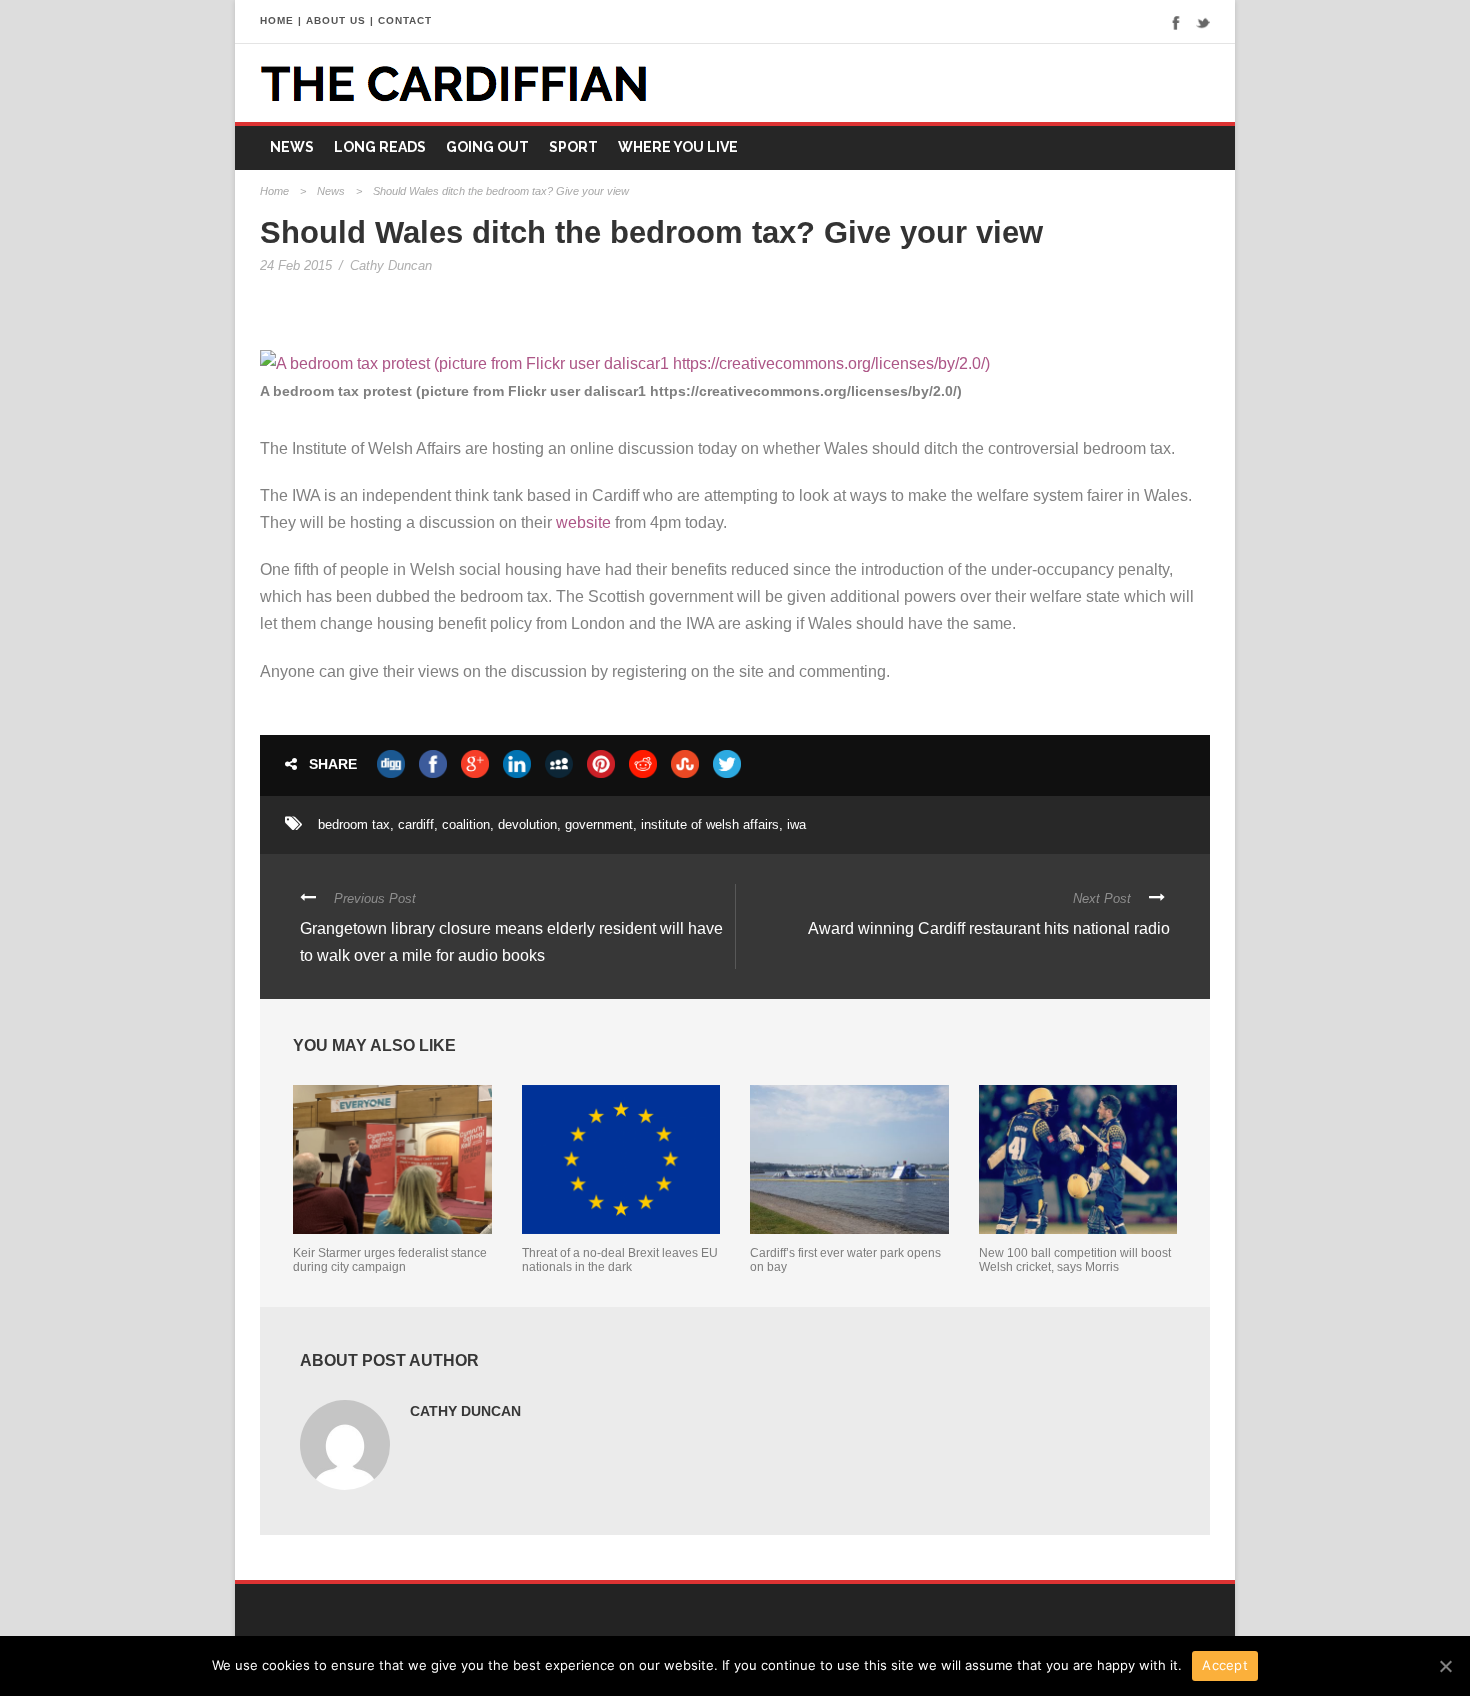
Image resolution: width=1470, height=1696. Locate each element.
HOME (277, 20)
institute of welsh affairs (710, 824)
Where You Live (678, 147)
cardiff (416, 824)
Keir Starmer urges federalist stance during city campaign (390, 1260)
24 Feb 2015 (296, 265)
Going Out (487, 147)
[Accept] (1445, 1666)
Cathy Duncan (391, 265)
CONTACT (405, 20)
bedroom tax (354, 824)
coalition (466, 824)
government (599, 824)
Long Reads (380, 147)
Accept (1225, 1665)
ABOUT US (336, 20)
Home (274, 191)
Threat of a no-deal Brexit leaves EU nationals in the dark (620, 1260)
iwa (796, 824)
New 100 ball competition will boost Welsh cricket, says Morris (1075, 1260)
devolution (527, 824)
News (292, 147)
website (583, 522)
